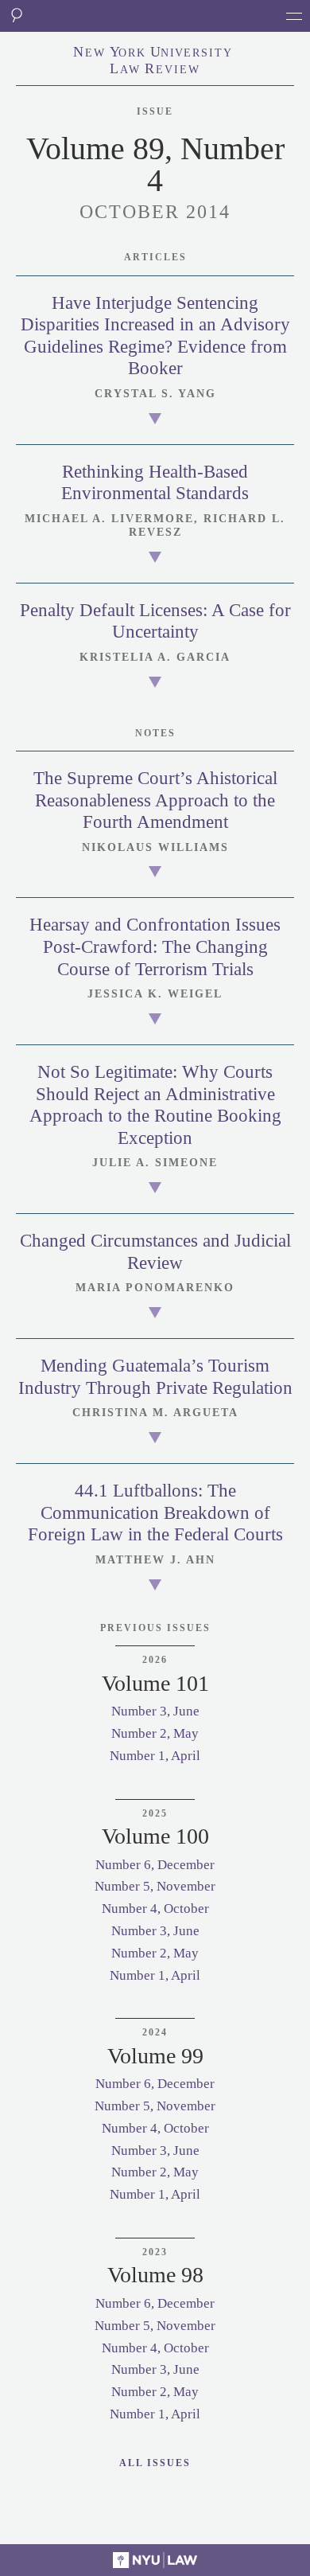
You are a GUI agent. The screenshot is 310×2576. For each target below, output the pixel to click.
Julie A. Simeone (155, 1163)
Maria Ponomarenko (155, 1288)
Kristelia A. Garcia (155, 657)
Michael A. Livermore (109, 519)
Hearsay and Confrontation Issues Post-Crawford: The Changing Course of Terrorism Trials (155, 946)
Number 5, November (155, 1886)
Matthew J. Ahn (155, 1560)
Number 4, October (155, 1909)
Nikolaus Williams (155, 847)
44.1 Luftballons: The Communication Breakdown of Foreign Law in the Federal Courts (155, 1512)
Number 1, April (155, 1756)
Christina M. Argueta (155, 1413)
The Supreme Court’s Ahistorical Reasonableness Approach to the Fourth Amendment (155, 800)
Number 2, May (155, 1733)
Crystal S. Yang (155, 394)
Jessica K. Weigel (155, 994)
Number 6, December (155, 1865)
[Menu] (294, 16)
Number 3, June (155, 1711)
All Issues (155, 2463)
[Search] (16, 16)
